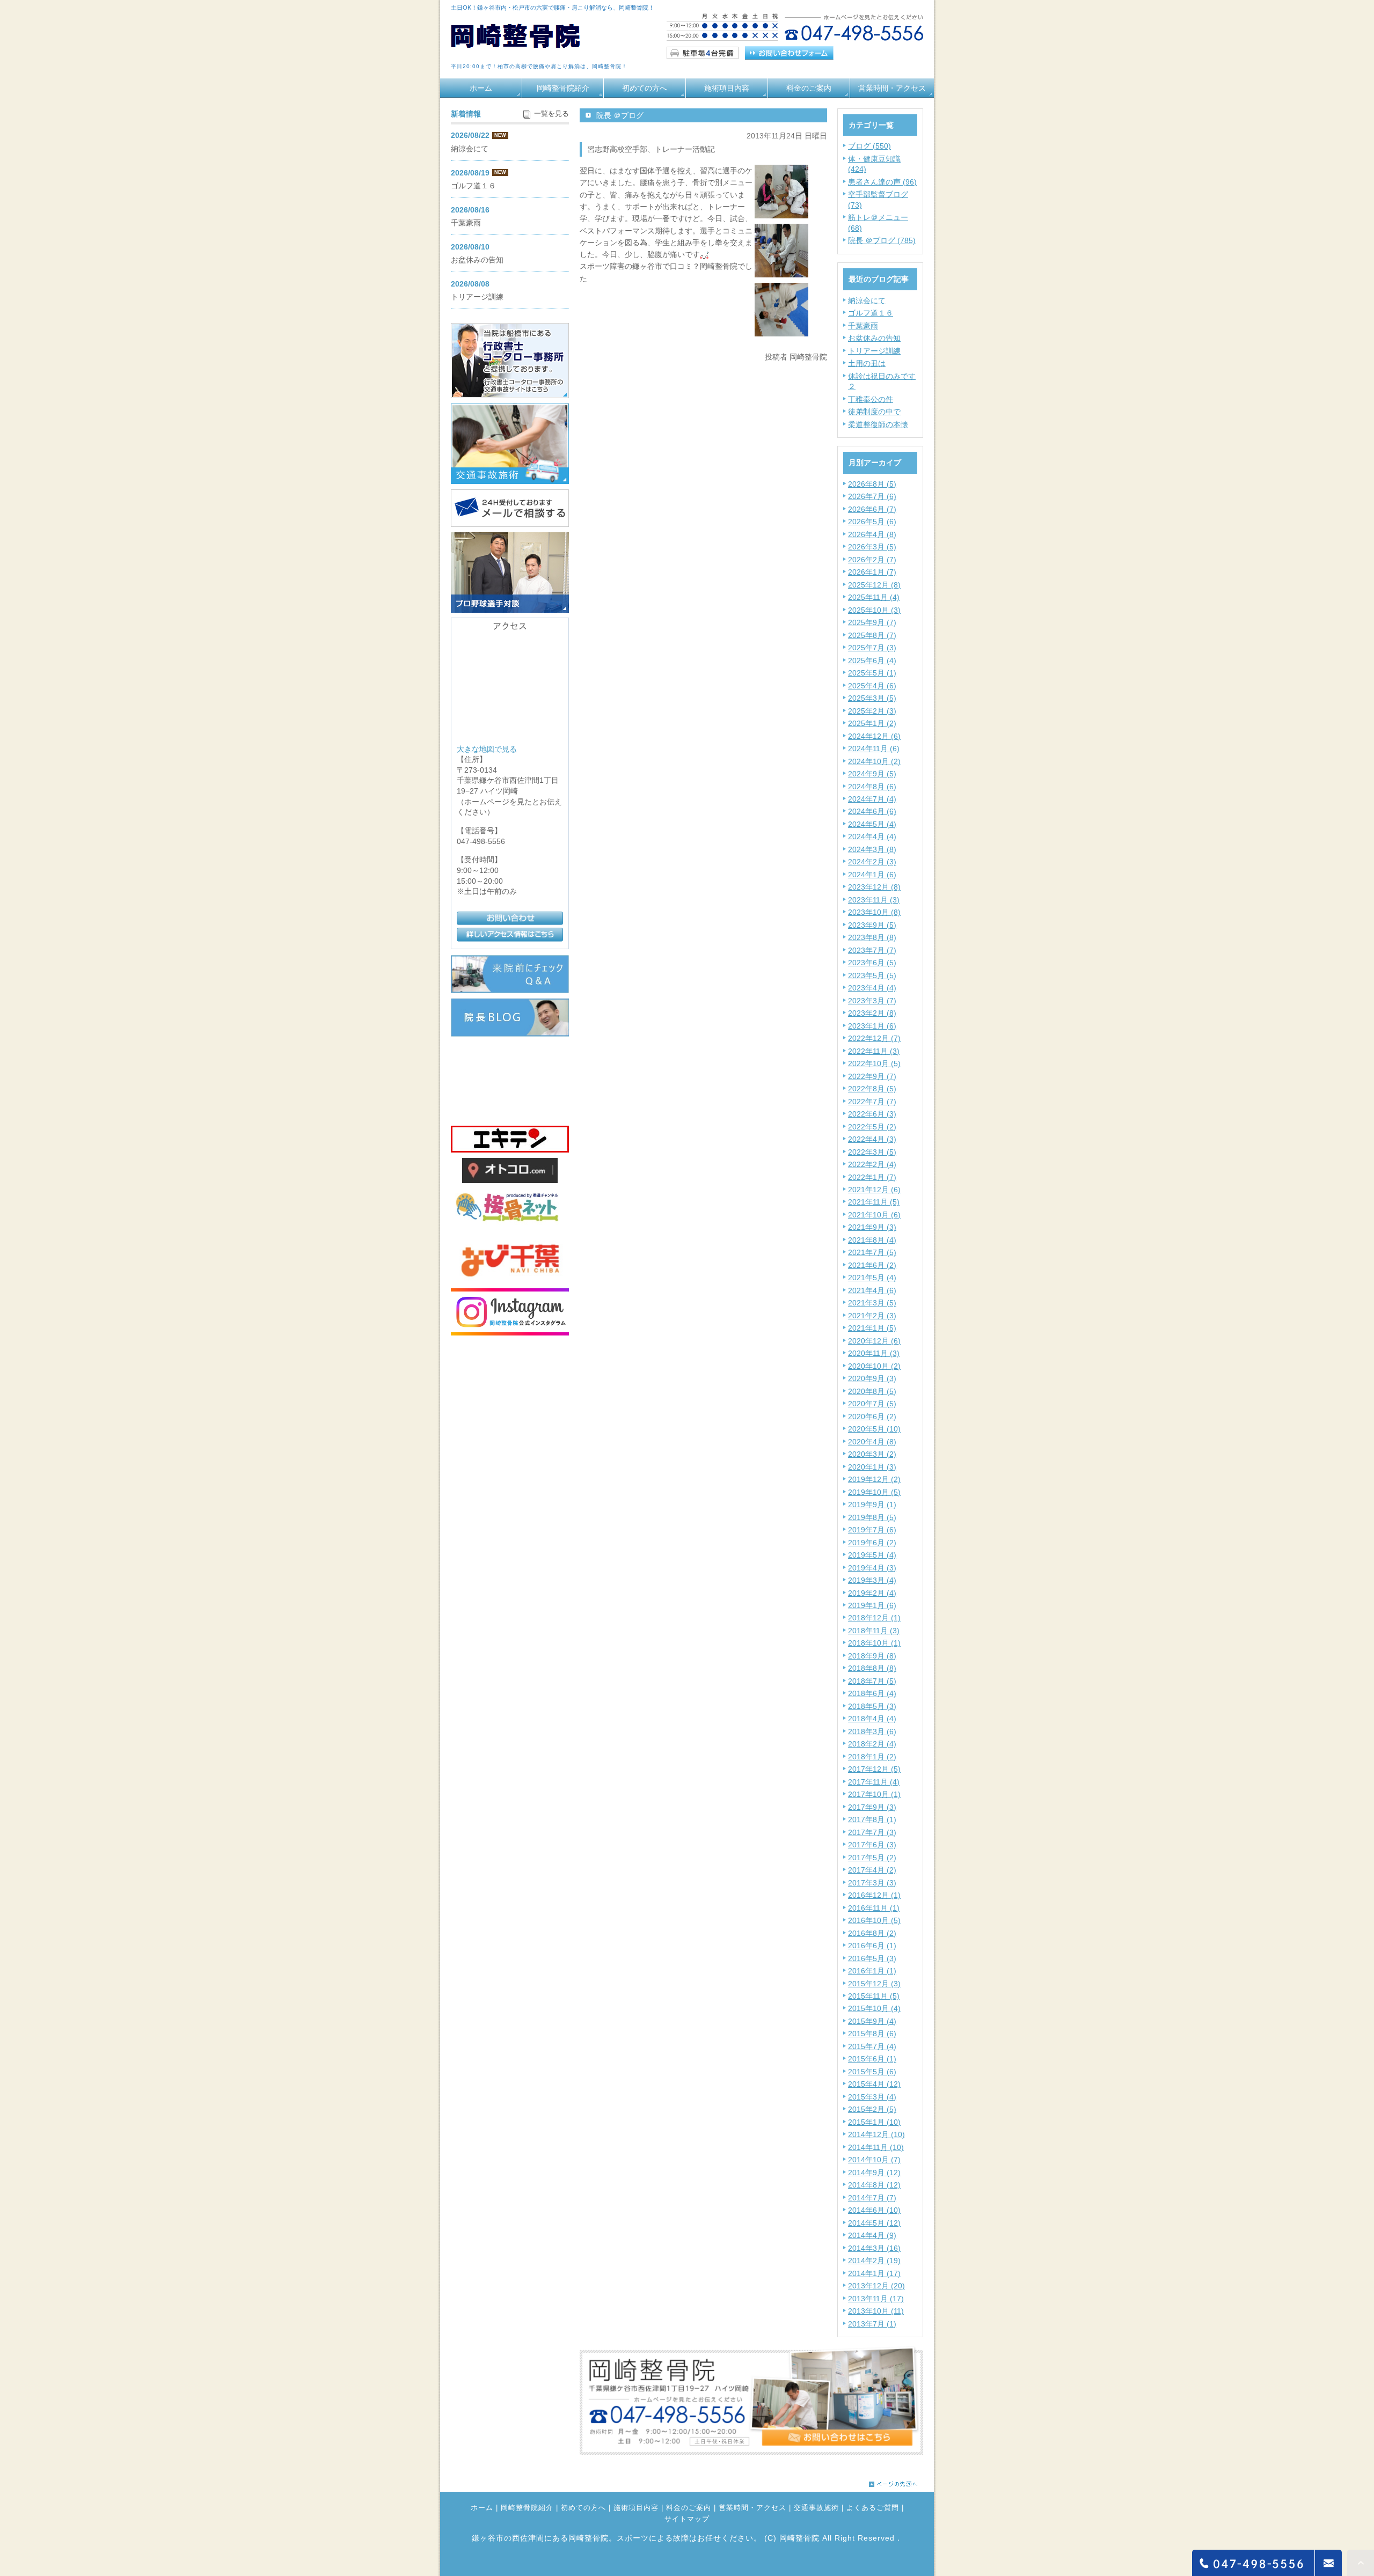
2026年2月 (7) (872, 560)
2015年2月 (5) (872, 2109)
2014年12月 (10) (876, 2134)
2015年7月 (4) (872, 2046)
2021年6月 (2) (872, 1265)
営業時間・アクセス (892, 88)
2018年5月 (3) (872, 1706)
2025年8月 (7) (872, 635)
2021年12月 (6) (874, 1190)
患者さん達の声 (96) (882, 182)
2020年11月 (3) (874, 1353)
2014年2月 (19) (874, 2261)
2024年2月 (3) (872, 862)
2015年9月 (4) (872, 2021)
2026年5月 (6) (872, 522)
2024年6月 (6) (872, 811)
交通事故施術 (816, 2508)
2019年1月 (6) (872, 1605)
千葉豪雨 (863, 326)
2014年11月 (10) (876, 2147)
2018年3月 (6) (872, 1731)
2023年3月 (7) (872, 1001)
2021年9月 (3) (872, 1227)
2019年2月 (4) (872, 1593)
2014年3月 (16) (874, 2248)
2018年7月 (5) (872, 1681)
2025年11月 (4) (874, 597)
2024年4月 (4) (872, 836)
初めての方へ (645, 88)
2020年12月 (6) (874, 1341)
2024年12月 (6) (874, 736)
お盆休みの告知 (874, 338)
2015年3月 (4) (872, 2097)
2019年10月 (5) (874, 1492)
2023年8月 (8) (872, 937)
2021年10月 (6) (874, 1215)
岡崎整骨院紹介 (563, 88)
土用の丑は (867, 363)
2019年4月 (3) (872, 1568)
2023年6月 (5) (872, 963)
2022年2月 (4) (872, 1164)
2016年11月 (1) (874, 1908)
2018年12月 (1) (874, 1618)
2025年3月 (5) (872, 698)
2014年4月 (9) (872, 2235)
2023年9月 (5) (872, 925)
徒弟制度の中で (874, 412)
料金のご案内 (809, 88)
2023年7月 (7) (872, 950)
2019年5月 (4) (872, 1555)
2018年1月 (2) (872, 1757)
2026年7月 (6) (872, 496)
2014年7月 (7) (872, 2198)
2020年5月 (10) (874, 1429)
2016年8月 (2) (872, 1933)
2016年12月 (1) (874, 1895)
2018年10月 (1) (874, 1643)
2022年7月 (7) (872, 1102)
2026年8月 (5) (872, 484)
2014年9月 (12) (874, 2173)
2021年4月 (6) (872, 1290)
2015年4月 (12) (874, 2084)
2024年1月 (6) (872, 875)
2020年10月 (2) (874, 1366)
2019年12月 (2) (874, 1479)
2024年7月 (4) (872, 799)
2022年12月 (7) (874, 1038)
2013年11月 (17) (876, 2299)
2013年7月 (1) (872, 2324)
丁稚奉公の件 (871, 399)
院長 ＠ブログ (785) (882, 240)
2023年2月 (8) (872, 1013)
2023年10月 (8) (874, 912)
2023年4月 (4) (872, 988)
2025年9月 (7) (872, 622)
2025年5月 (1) (872, 673)
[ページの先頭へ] (893, 2481)
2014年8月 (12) (874, 2185)
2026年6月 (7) (872, 509)
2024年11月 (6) (874, 748)
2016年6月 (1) (872, 1946)
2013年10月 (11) (876, 2311)
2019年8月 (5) (872, 1517)
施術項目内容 (727, 88)
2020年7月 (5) (872, 1404)
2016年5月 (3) (872, 1958)
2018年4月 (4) (872, 1719)
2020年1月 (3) (872, 1467)
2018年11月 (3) (874, 1631)
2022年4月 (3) (872, 1139)
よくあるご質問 (873, 2508)
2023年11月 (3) (874, 900)
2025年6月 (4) (872, 660)
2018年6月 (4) (872, 1693)
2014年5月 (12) (874, 2223)
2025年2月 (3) (872, 711)
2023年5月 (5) (872, 975)
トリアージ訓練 (874, 351)
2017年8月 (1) (872, 1819)
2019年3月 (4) (872, 1580)
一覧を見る (551, 114)
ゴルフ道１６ (871, 313)
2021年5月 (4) (872, 1278)
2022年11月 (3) (874, 1051)
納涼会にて (867, 300)
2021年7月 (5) (872, 1252)
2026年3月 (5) (872, 547)
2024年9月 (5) (872, 774)
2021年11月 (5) (874, 1202)
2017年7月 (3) (872, 1832)
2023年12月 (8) (874, 887)
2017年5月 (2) (872, 1858)
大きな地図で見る (487, 748)
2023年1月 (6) (872, 1026)
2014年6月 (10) (874, 2210)
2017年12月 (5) (874, 1769)
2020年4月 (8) (872, 1442)
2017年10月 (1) (874, 1794)
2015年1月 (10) (874, 2122)
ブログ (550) (869, 146)
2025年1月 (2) (872, 723)
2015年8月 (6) (872, 2034)
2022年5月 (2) (872, 1127)
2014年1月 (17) (874, 2273)
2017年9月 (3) (872, 1807)
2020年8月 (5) (872, 1391)
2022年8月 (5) (872, 1089)
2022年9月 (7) (872, 1076)
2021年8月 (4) (872, 1240)
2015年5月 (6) (872, 2072)
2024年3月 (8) (872, 849)
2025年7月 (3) (872, 648)
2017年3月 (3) (872, 1883)
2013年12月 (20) (876, 2286)
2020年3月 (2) (872, 1454)
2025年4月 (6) (872, 686)
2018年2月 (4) (872, 1744)
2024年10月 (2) (874, 761)
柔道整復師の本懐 (878, 424)
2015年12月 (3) (874, 1984)
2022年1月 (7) (872, 1177)
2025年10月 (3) (874, 610)
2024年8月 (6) (872, 787)
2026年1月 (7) (872, 572)
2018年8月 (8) (872, 1668)
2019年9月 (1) (872, 1504)
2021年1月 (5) (872, 1328)
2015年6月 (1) (872, 2059)
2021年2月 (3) (872, 1316)
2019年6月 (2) (872, 1543)
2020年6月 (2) (872, 1417)
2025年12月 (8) (874, 585)
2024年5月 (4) (872, 824)
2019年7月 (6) (872, 1530)
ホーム (481, 88)
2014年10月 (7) (874, 2160)
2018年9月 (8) (872, 1656)
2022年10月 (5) (874, 1063)
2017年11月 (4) (874, 1782)
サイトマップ (687, 2519)
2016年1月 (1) (872, 1971)
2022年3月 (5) (872, 1152)
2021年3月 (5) (872, 1303)
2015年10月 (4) (874, 2008)
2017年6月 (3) (872, 1845)
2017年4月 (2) (872, 1870)
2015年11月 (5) (874, 1996)
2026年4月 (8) (872, 534)
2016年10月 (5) (874, 1920)
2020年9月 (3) (872, 1378)
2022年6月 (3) (872, 1114)
